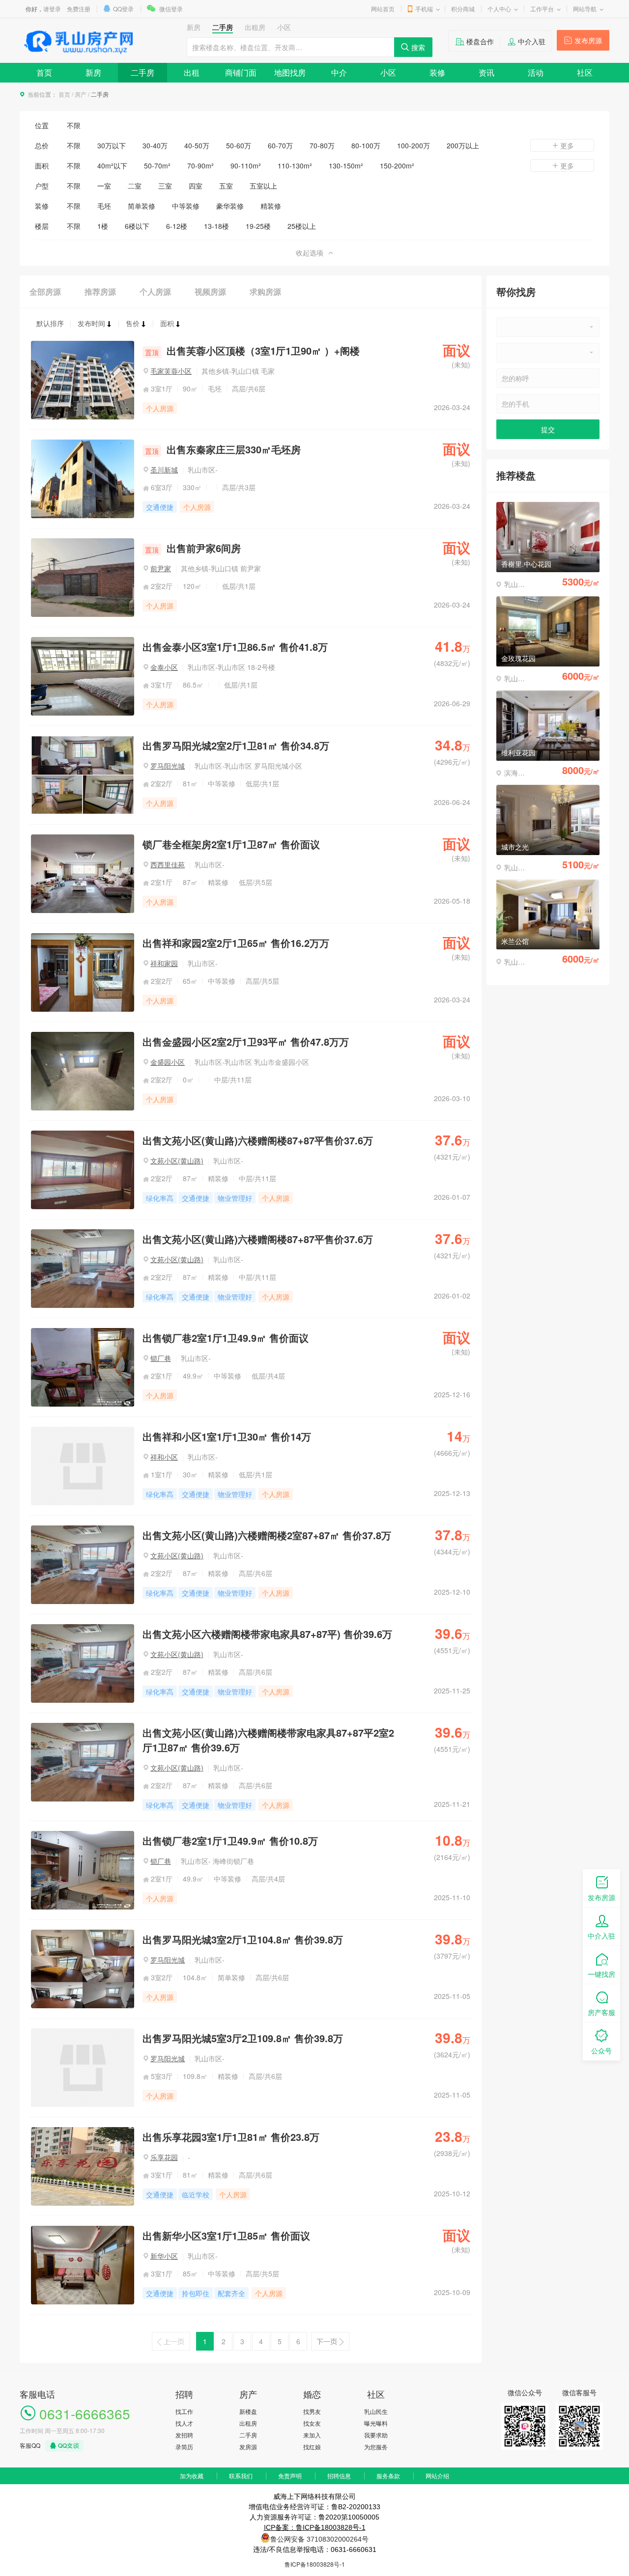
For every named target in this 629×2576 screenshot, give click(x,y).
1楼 (103, 226)
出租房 (248, 2423)
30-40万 (155, 145)
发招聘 (184, 2435)
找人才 (184, 2423)
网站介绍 (437, 2476)
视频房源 (210, 291)
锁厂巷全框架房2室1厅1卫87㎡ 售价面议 (231, 844)
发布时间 (91, 323)
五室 (226, 186)
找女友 (312, 2423)
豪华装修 (230, 206)
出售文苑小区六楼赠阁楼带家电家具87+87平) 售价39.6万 (267, 1634)
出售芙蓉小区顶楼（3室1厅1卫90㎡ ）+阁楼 (252, 350)
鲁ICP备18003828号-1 (315, 2564)
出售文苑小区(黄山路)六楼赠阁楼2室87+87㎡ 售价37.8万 (267, 1535)
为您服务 (376, 2447)
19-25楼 (258, 226)
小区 (388, 72)
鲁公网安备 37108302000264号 (319, 2539)
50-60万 (239, 145)
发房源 (248, 2447)
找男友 (312, 2411)
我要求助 (376, 2435)
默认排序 (50, 323)
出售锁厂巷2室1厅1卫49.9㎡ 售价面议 (226, 1338)
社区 (585, 72)
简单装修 (142, 206)
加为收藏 (192, 2476)
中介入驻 (532, 41)
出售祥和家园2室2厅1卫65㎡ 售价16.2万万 (236, 943)
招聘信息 (339, 2476)
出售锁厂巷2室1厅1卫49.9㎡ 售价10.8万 (230, 1841)
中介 (339, 72)
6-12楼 (177, 226)
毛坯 (104, 206)
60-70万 (280, 145)
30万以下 (112, 145)
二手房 (143, 72)
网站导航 (585, 9)
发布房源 (588, 40)
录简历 (184, 2447)
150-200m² (397, 166)
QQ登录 (123, 9)
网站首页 (383, 9)
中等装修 (186, 206)
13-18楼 (216, 226)
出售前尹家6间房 (193, 548)
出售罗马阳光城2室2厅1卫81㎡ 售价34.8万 (236, 745)
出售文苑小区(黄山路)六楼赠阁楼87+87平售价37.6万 (258, 1140)
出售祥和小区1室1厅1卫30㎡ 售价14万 (227, 1436)
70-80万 (322, 145)
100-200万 (414, 145)
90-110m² (246, 166)
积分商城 (463, 9)
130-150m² (346, 166)
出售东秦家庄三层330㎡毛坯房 (223, 449)
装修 (437, 72)
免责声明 (290, 2476)
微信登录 (171, 9)
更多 (567, 145)
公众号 (601, 2050)
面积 (167, 323)
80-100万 (366, 145)
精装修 (271, 206)
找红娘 (312, 2447)
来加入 (312, 2435)
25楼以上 (302, 226)
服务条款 (388, 2476)
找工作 (184, 2411)
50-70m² (157, 166)
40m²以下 (112, 166)
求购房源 (265, 291)
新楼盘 (248, 2411)
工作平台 (542, 9)
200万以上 (463, 145)
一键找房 (601, 1974)
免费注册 (79, 9)
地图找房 (290, 72)
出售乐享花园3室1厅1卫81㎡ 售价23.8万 (231, 2137)
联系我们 (241, 2476)
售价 (133, 323)
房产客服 (601, 2012)
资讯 (486, 72)
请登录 (52, 9)
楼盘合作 (480, 41)
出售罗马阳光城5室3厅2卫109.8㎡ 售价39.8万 (243, 2038)
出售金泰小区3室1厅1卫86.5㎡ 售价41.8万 (235, 647)
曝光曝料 (376, 2423)
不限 (74, 125)
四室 (196, 186)
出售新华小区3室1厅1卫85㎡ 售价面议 (226, 2235)
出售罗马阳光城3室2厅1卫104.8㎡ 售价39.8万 (243, 1939)
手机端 (424, 9)
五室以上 (263, 186)
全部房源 (45, 291)
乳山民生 (376, 2411)
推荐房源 (100, 291)
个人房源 (155, 291)
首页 (44, 72)
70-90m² (200, 166)
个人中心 (499, 9)
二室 (135, 186)
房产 (81, 94)
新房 (93, 72)
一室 (104, 186)
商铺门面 (241, 72)
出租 (192, 72)
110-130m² (295, 166)
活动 (536, 72)
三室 (165, 186)
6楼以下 (137, 226)
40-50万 (197, 145)
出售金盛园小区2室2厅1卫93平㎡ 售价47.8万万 (246, 1041)
